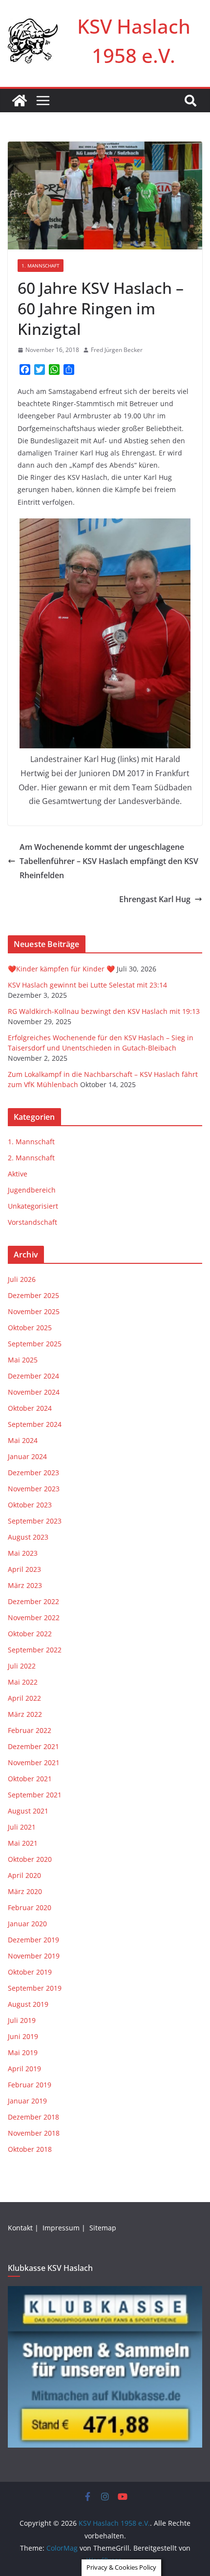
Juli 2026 (22, 1279)
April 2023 (24, 1569)
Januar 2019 (27, 2101)
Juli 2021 (22, 1827)
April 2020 (24, 1875)
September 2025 (35, 1344)
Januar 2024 (27, 1456)
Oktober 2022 (30, 1634)
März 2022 (25, 1714)
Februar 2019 (30, 2085)
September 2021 (35, 1795)
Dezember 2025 (33, 1295)
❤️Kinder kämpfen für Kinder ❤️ (61, 969)
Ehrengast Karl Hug (155, 899)
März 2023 (25, 1585)
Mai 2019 (23, 2052)
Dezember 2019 (33, 1940)
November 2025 (34, 1311)
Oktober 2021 (30, 1779)
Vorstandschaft (32, 1222)
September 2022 (35, 1650)
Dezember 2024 (33, 1376)
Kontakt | (24, 2228)
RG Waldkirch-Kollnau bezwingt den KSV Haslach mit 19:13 (104, 1011)
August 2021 (28, 1811)
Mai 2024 (23, 1440)
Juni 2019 (23, 2036)
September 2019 (35, 1988)
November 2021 (34, 1762)
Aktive (18, 1174)
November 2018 (34, 2133)
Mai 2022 (23, 1682)
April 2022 (24, 1698)
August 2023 (28, 1537)
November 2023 (34, 1489)
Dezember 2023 (33, 1473)
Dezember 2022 (33, 1601)
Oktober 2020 (30, 1859)
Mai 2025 (23, 1360)
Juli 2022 (22, 1666)
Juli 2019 (22, 2020)
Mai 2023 (23, 1553)
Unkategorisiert (33, 1206)
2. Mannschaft (31, 1158)
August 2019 (28, 2004)
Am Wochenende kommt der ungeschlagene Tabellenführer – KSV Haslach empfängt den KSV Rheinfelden (109, 861)
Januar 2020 (27, 1924)
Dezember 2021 (33, 1746)
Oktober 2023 (30, 1505)
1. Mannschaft (41, 266)
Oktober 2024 (30, 1408)
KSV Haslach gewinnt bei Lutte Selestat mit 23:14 (87, 985)
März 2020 (25, 1891)
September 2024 (35, 1424)
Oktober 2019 (30, 1972)
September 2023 (35, 1521)
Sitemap (104, 2228)
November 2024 (34, 1392)
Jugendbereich (32, 1190)
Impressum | (65, 2228)
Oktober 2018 (30, 2149)
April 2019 (24, 2069)
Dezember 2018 (33, 2117)
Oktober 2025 (30, 1328)
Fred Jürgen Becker (117, 350)
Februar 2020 (30, 1907)
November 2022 (34, 1618)
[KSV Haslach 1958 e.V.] (20, 101)
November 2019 (34, 1956)
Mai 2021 (23, 1843)
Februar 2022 (30, 1730)
